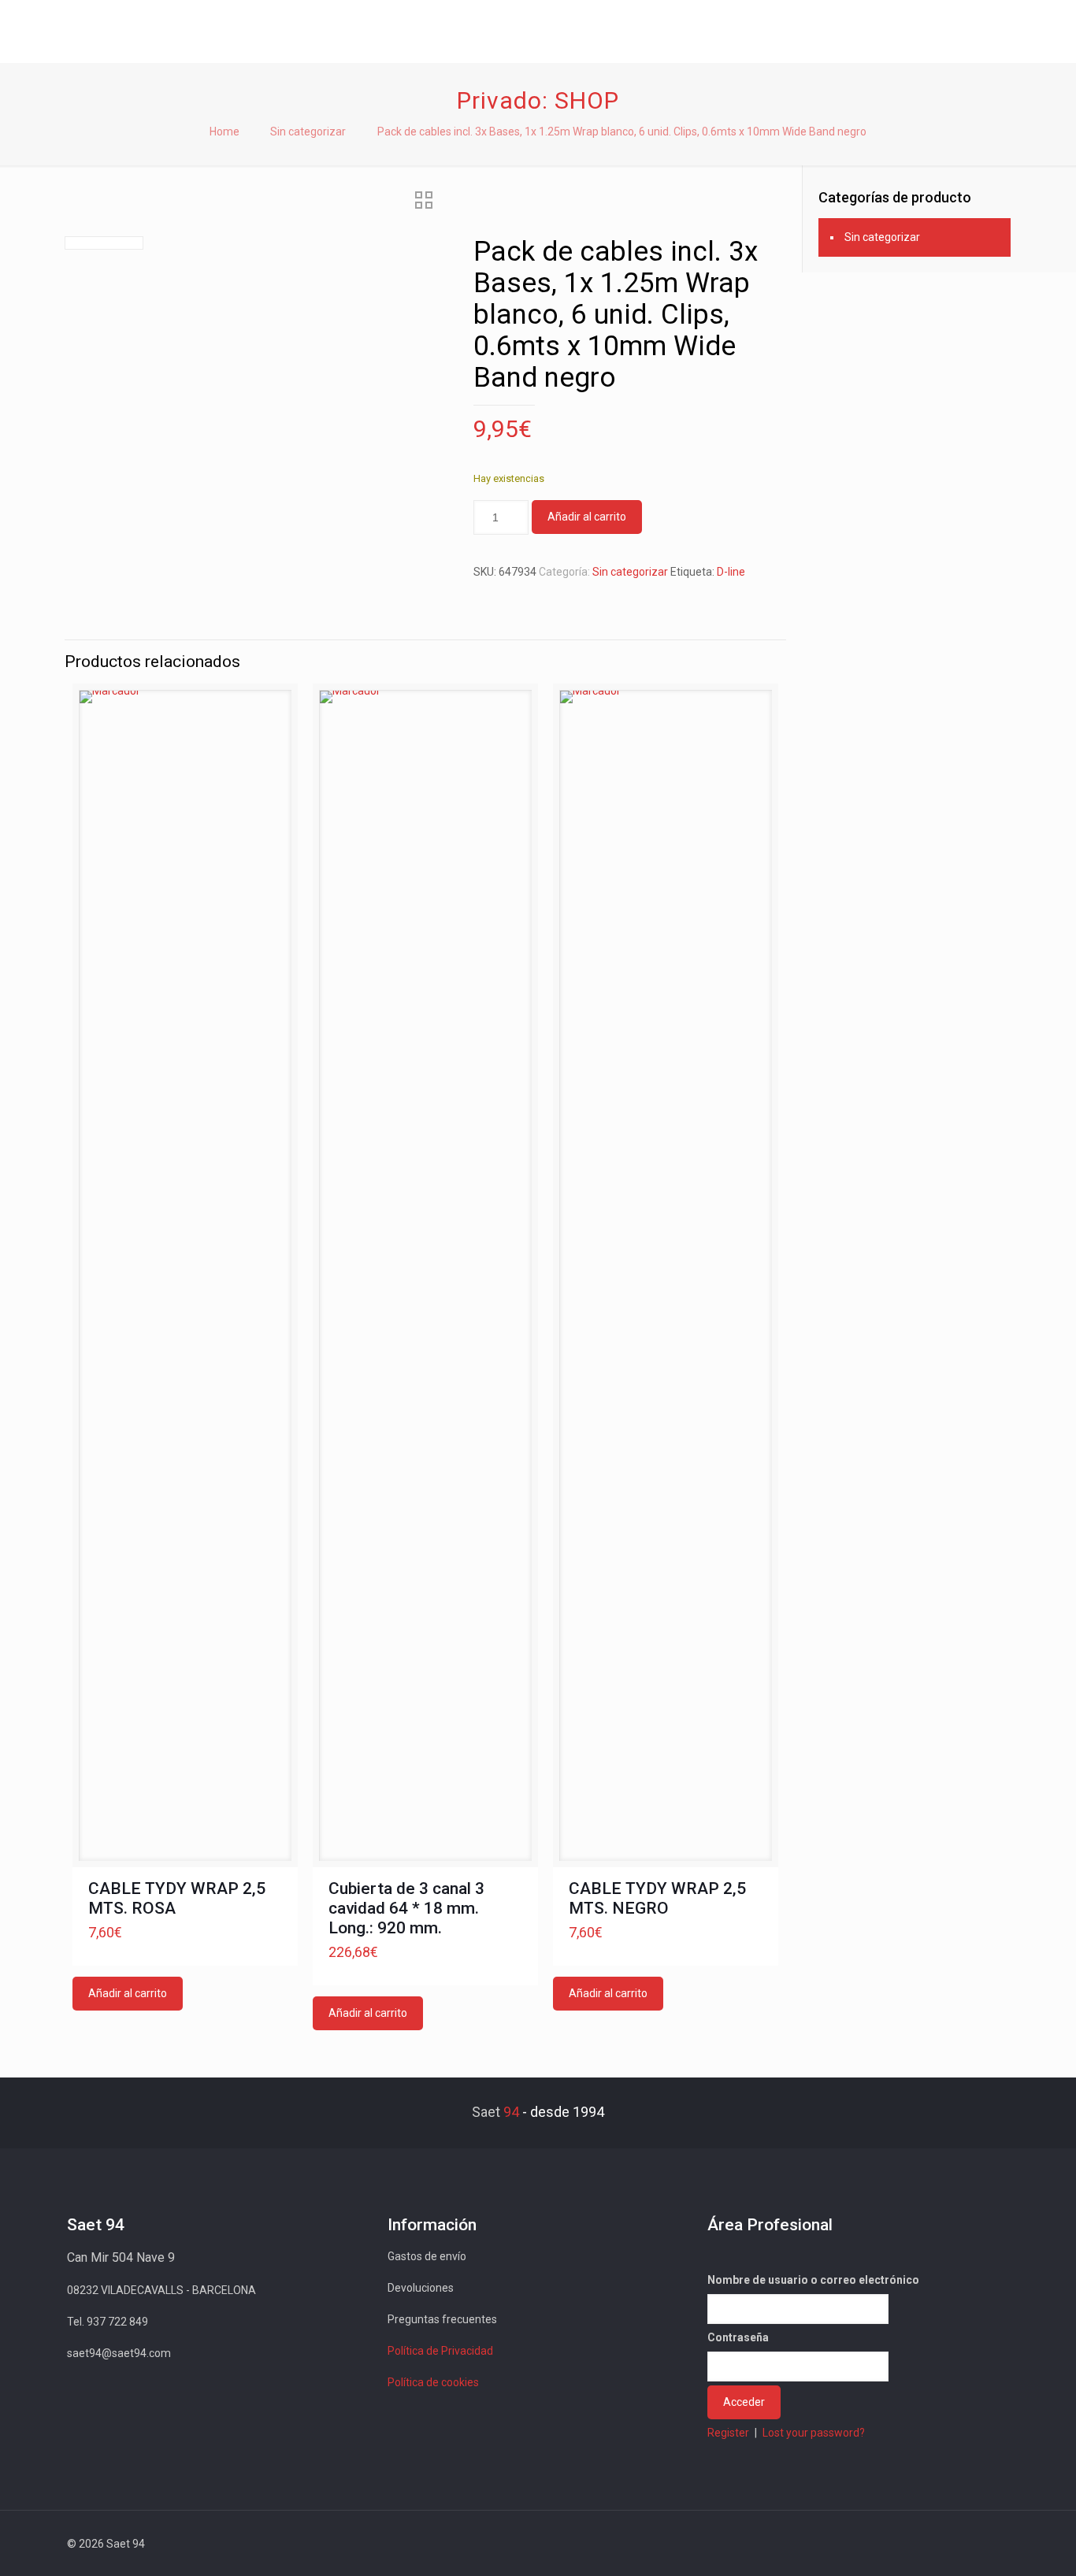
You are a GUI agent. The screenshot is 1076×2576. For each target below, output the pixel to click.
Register (728, 2433)
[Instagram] (952, 2544)
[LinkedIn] (931, 2544)
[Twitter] (888, 2544)
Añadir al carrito (587, 517)
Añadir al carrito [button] (128, 1993)
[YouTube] (909, 2544)
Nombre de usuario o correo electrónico (813, 2280)
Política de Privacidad (440, 2351)
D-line (731, 572)
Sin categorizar (308, 132)
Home (224, 132)
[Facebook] (867, 2544)
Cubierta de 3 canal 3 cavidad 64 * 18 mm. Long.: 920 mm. (406, 1908)
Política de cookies (433, 2382)
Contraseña (738, 2337)
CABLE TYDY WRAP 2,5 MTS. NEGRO (657, 1898)
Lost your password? (814, 2433)
